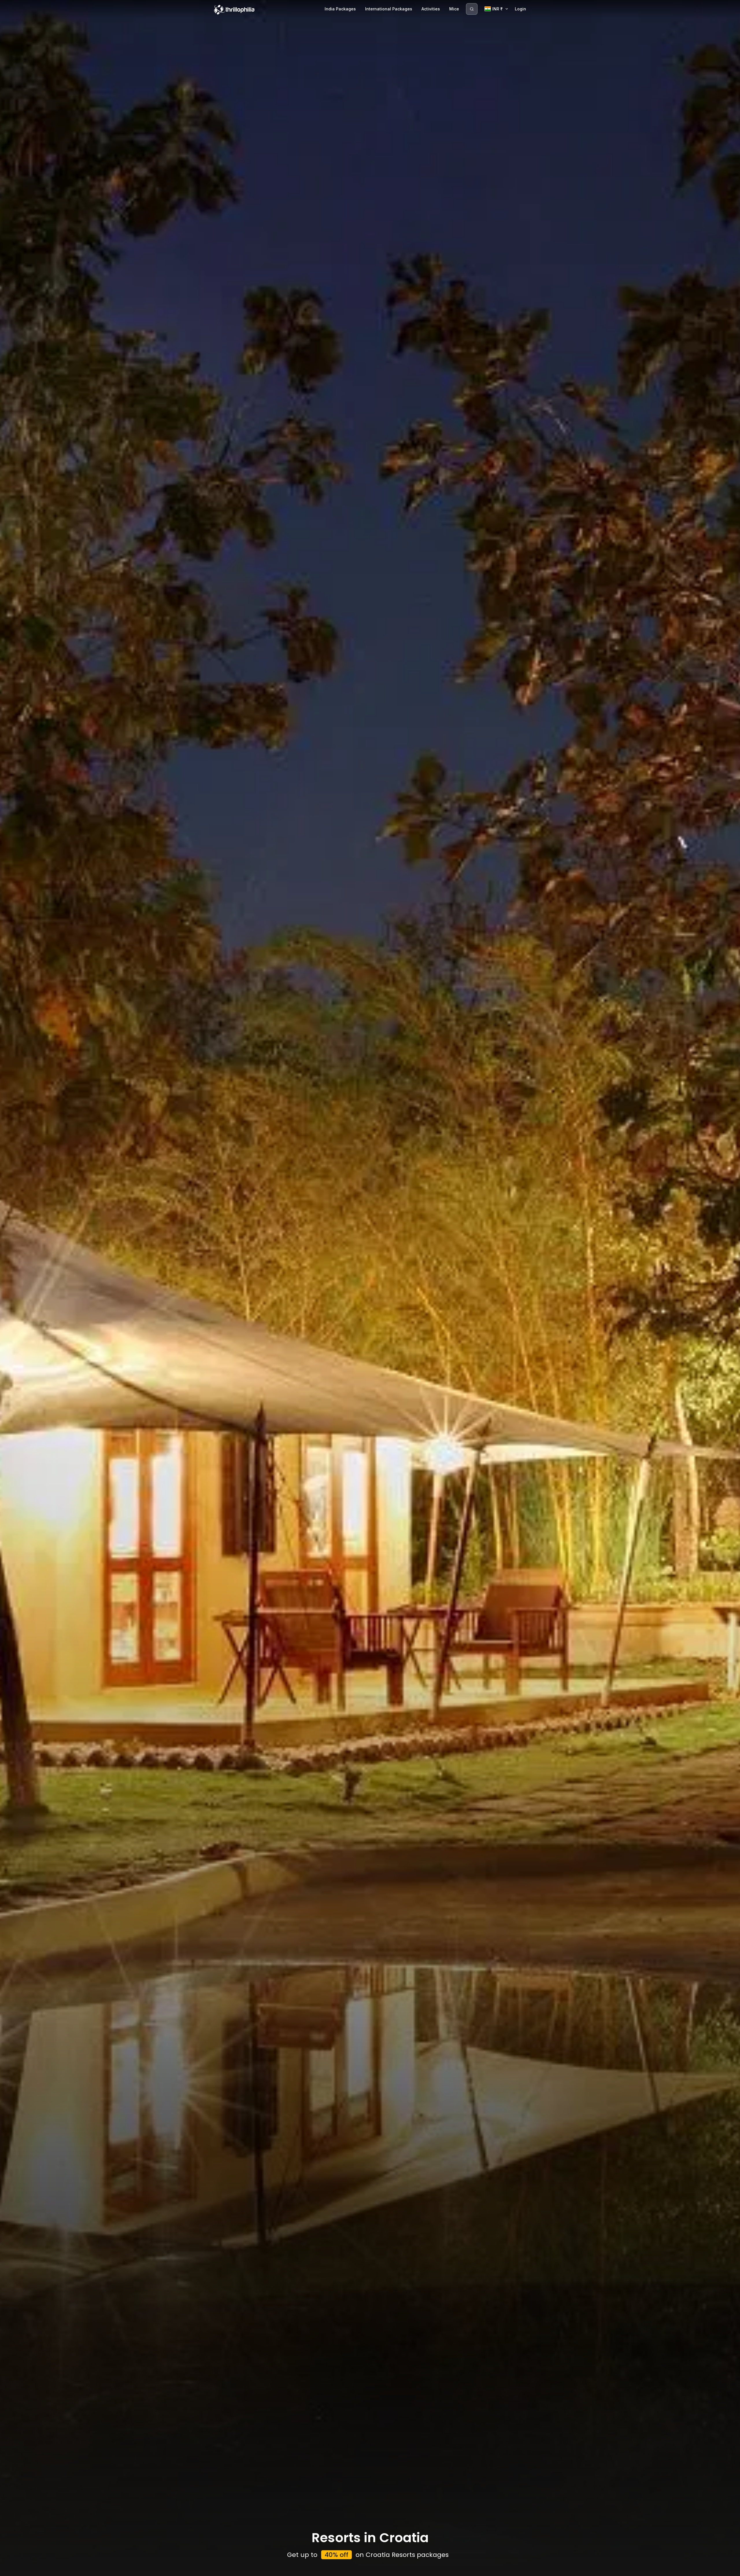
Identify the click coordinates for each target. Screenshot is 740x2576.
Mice (454, 9)
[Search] (472, 9)
